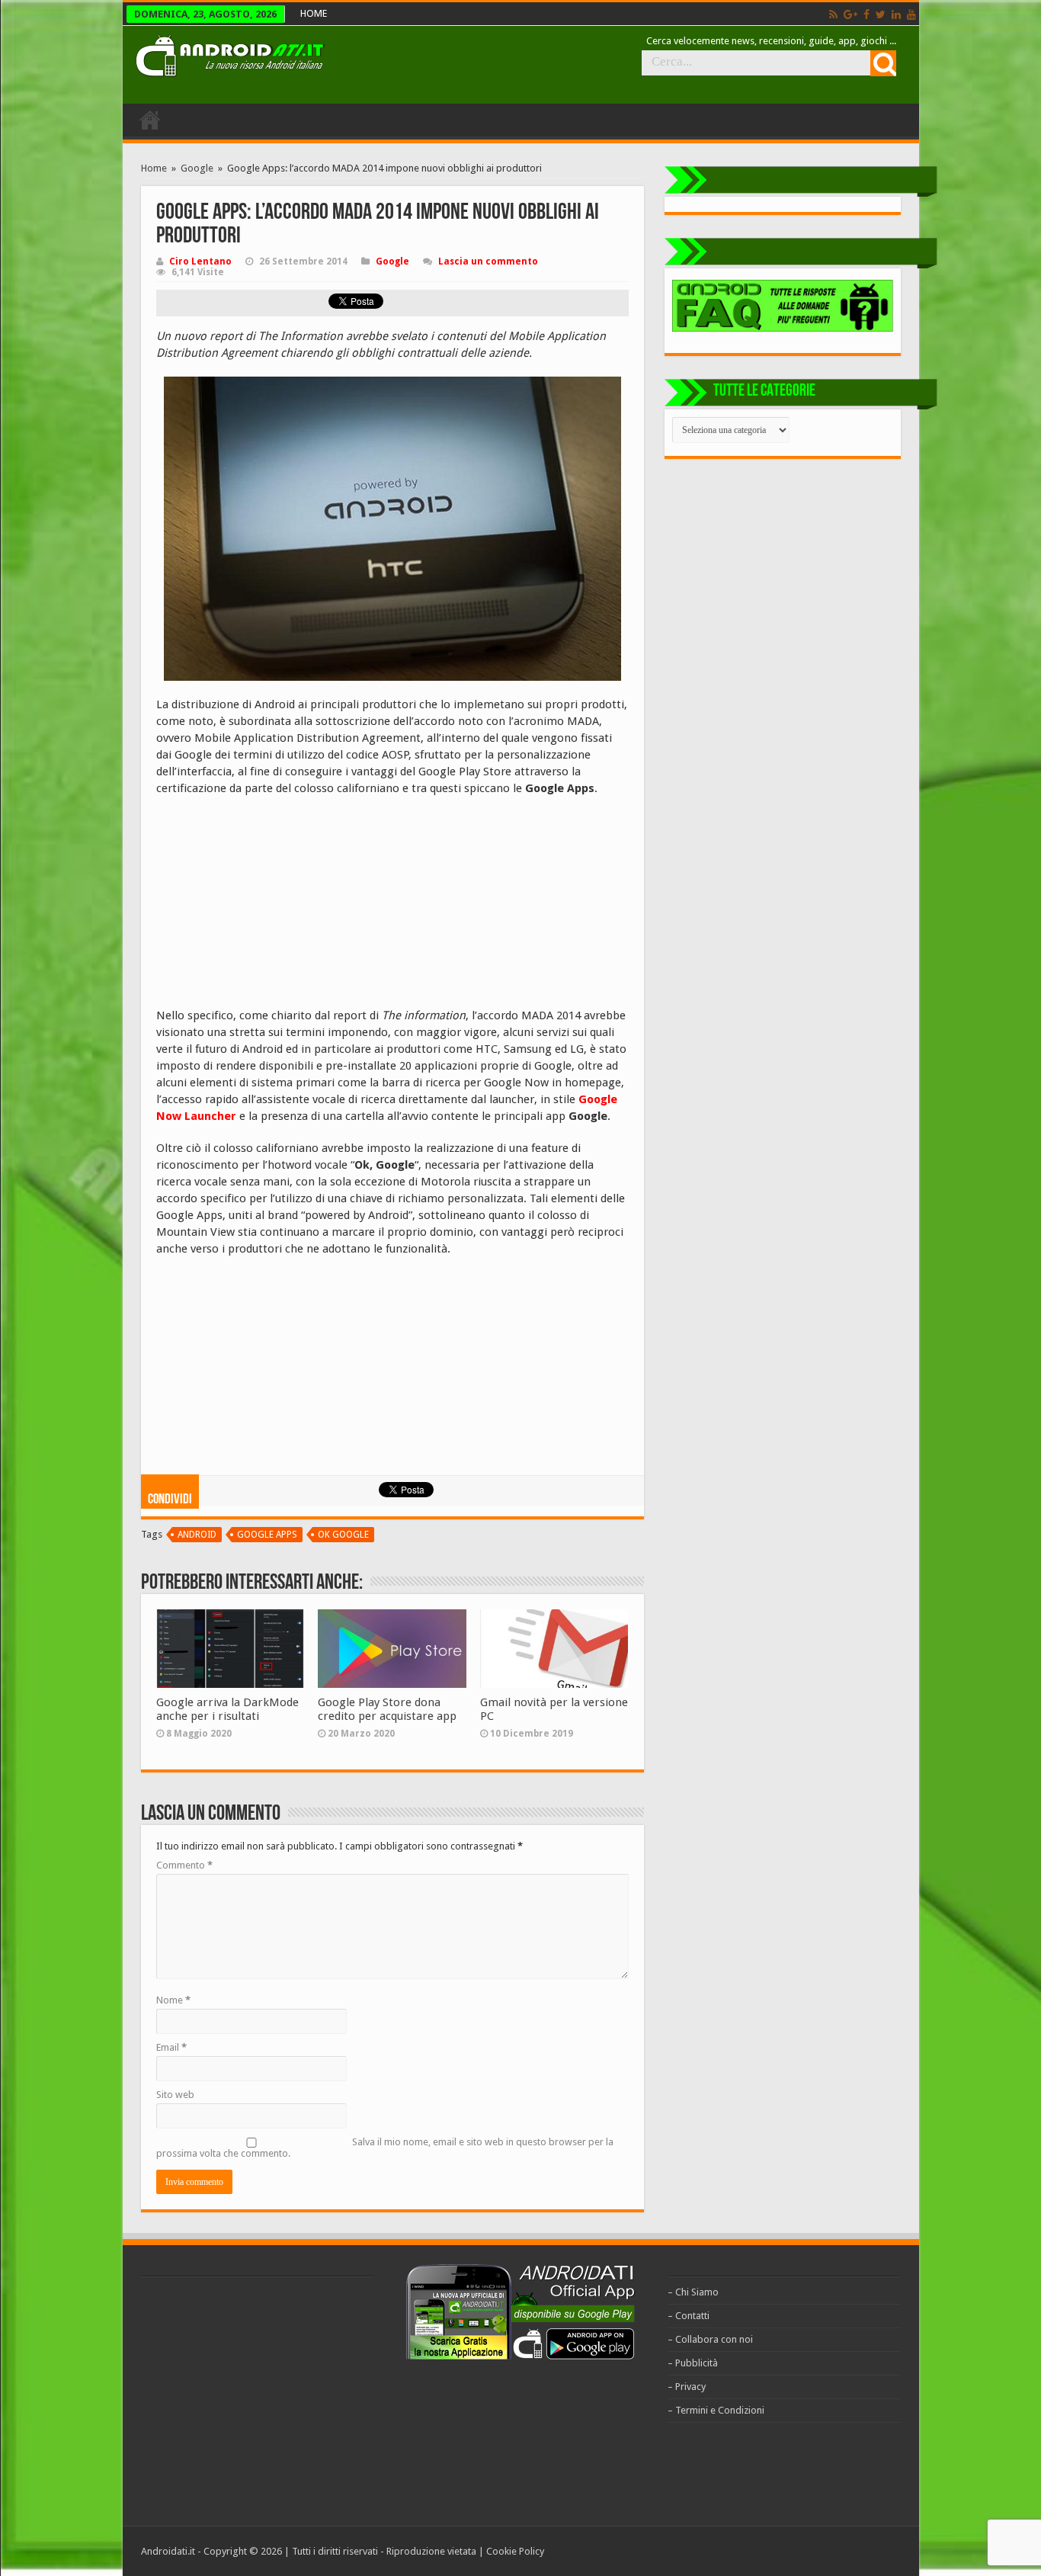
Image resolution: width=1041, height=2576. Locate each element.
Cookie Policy (515, 2551)
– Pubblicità (693, 2363)
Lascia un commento (488, 261)
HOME (314, 13)
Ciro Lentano (200, 261)
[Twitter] (881, 14)
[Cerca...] (883, 63)
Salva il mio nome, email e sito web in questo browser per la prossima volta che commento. (385, 2148)
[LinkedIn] (896, 14)
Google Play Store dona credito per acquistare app (387, 1709)
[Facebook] (866, 14)
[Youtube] (911, 14)
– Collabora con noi (710, 2339)
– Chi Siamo (693, 2292)
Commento (184, 1865)
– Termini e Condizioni (716, 2410)
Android (197, 1535)
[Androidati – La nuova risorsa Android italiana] (229, 53)
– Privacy (687, 2387)
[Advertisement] (271, 907)
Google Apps (267, 1535)
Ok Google (343, 1535)
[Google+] (850, 14)
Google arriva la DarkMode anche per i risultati (227, 1709)
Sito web (175, 2095)
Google (197, 168)
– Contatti (689, 2316)
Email (171, 2047)
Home (154, 168)
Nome (173, 2000)
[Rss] (833, 14)
